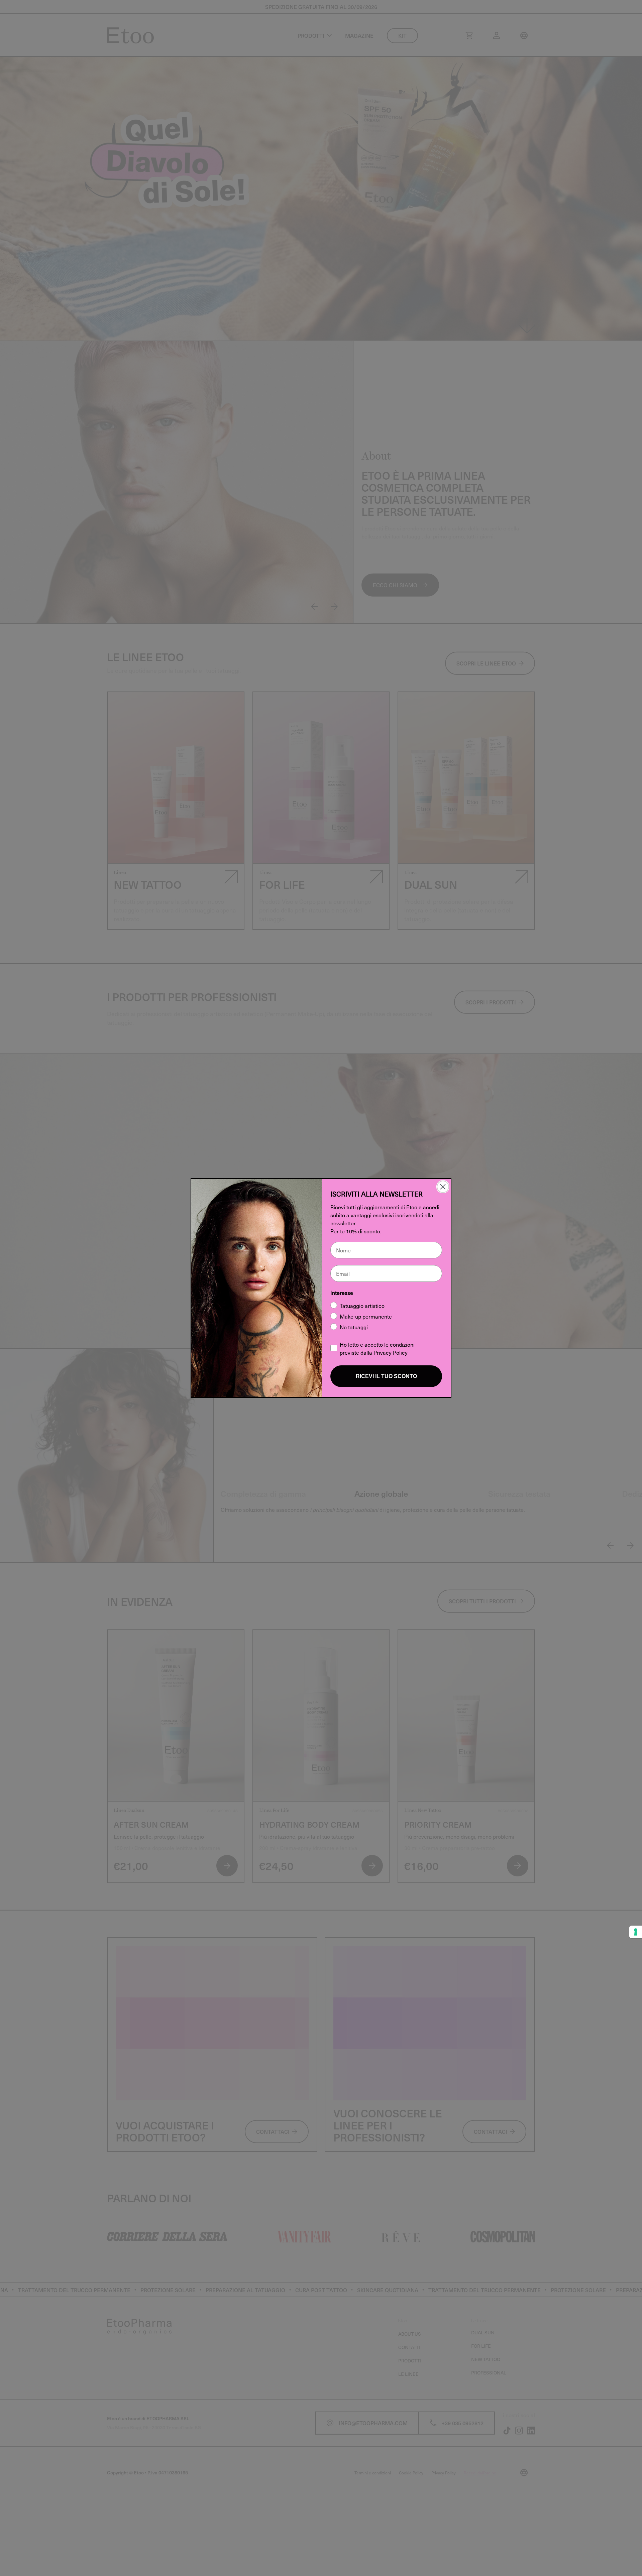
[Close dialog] (443, 1187)
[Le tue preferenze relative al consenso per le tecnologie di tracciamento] (636, 1932)
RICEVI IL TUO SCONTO (386, 1376)
